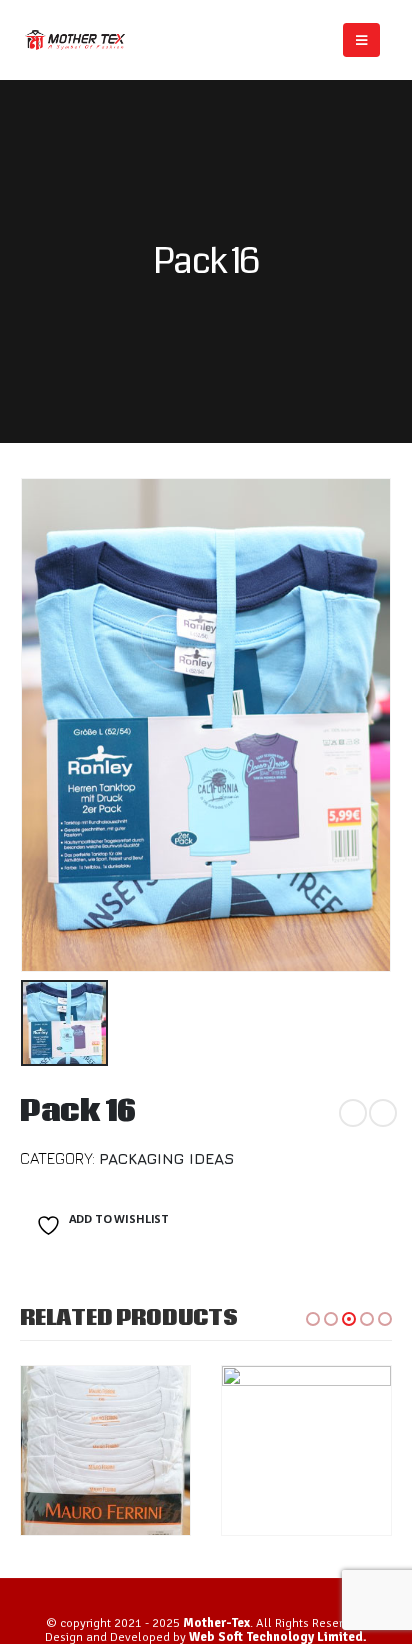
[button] (313, 1319)
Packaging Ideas (166, 1158)
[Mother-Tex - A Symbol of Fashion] (75, 40)
